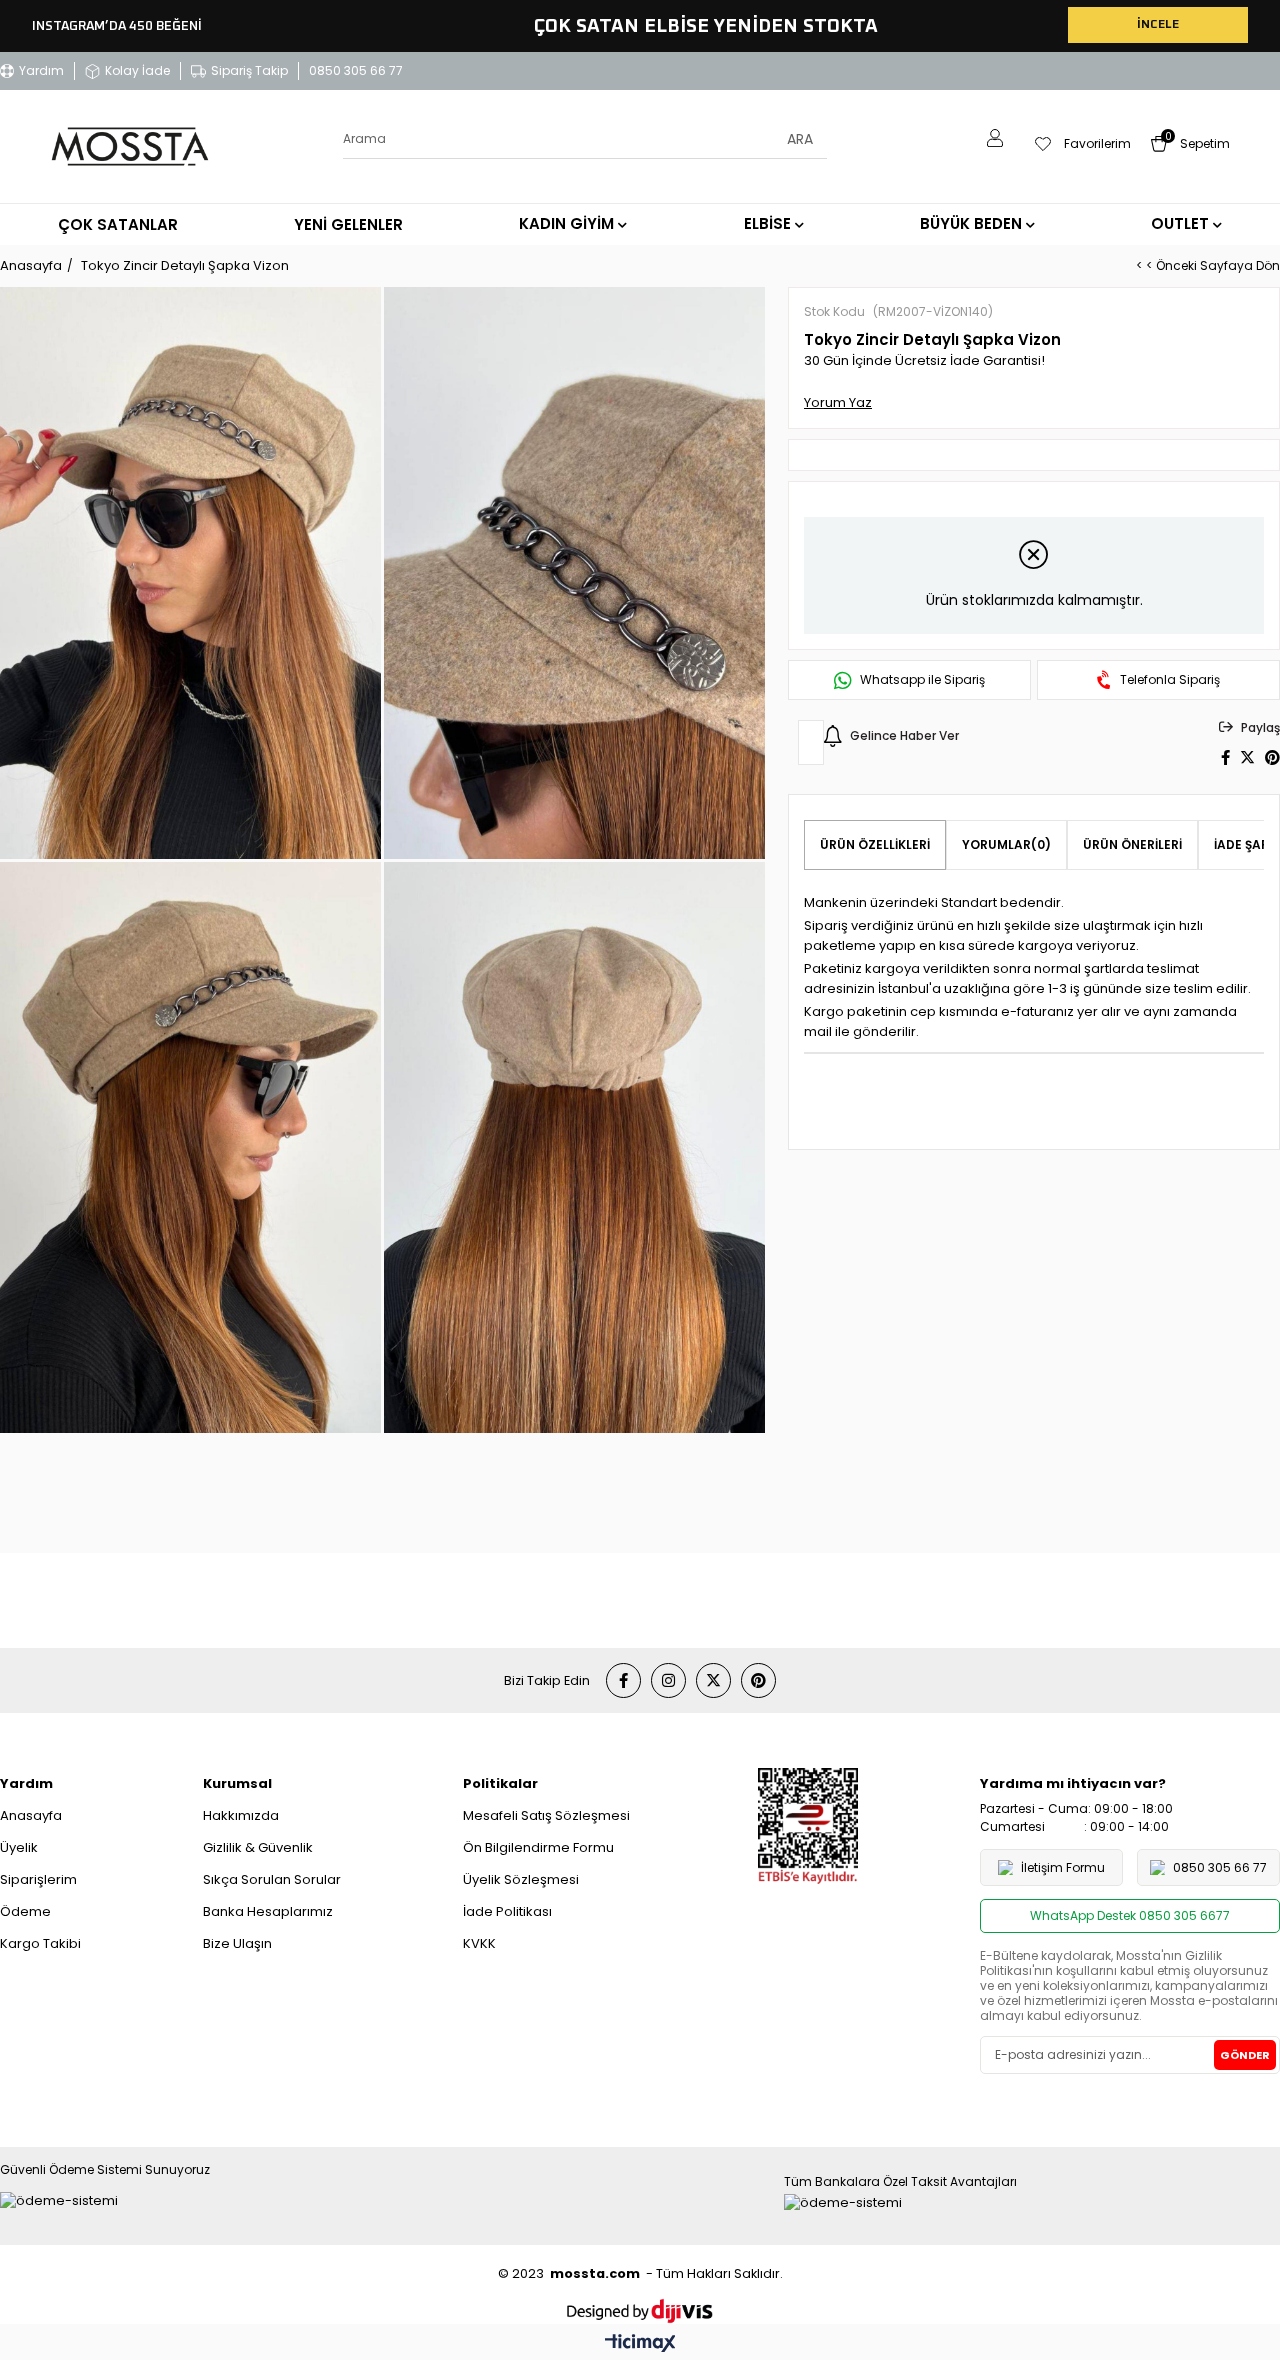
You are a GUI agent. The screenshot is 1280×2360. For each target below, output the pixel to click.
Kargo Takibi (40, 1943)
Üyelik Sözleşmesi (521, 1879)
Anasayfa (31, 1815)
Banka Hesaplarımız (268, 1911)
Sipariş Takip (249, 70)
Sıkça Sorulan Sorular (272, 1879)
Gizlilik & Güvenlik (258, 1847)
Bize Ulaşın (237, 1943)
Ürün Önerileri (1132, 844)
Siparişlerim (38, 1879)
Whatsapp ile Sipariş (922, 680)
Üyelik (19, 1847)
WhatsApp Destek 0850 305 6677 (1130, 1915)
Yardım (41, 70)
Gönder (1245, 2055)
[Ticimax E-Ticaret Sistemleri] (640, 2344)
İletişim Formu (1063, 1867)
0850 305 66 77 (356, 70)
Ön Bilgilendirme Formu (538, 1847)
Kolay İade (137, 70)
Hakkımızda (241, 1815)
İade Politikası (507, 1911)
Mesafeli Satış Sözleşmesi (546, 1815)
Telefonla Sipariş (1170, 680)
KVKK (479, 1943)
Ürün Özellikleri (875, 844)
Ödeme (25, 1911)
